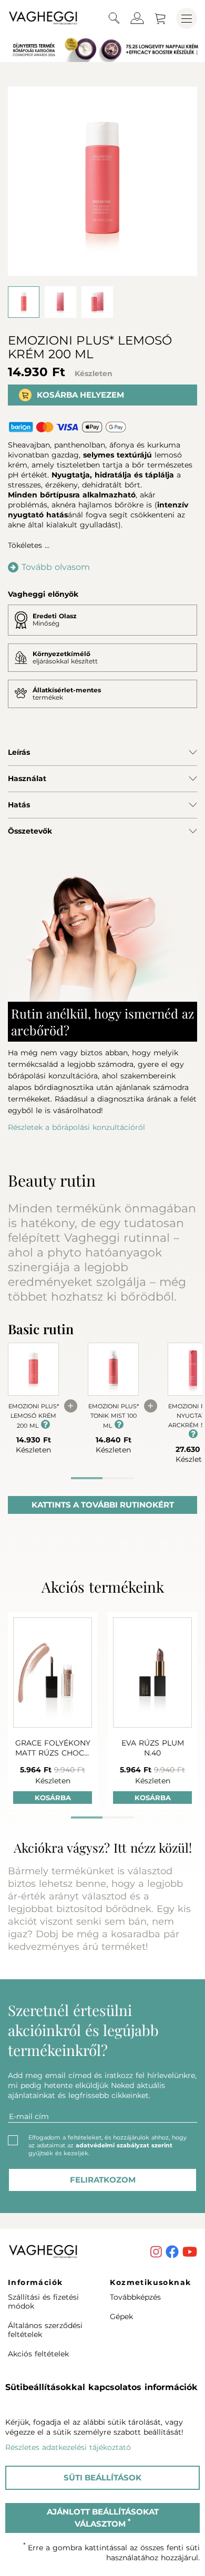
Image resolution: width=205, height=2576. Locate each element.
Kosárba (53, 1798)
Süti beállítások (102, 2478)
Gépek (121, 2317)
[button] (114, 19)
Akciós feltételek (38, 2354)
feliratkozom (103, 2180)
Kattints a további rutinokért (103, 1505)
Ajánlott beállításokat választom (103, 2518)
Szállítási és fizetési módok (43, 2302)
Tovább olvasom (56, 567)
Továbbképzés (135, 2297)
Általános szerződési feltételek (45, 2330)
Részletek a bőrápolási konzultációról (76, 1127)
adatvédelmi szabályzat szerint (124, 2145)
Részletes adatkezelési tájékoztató (68, 2447)
